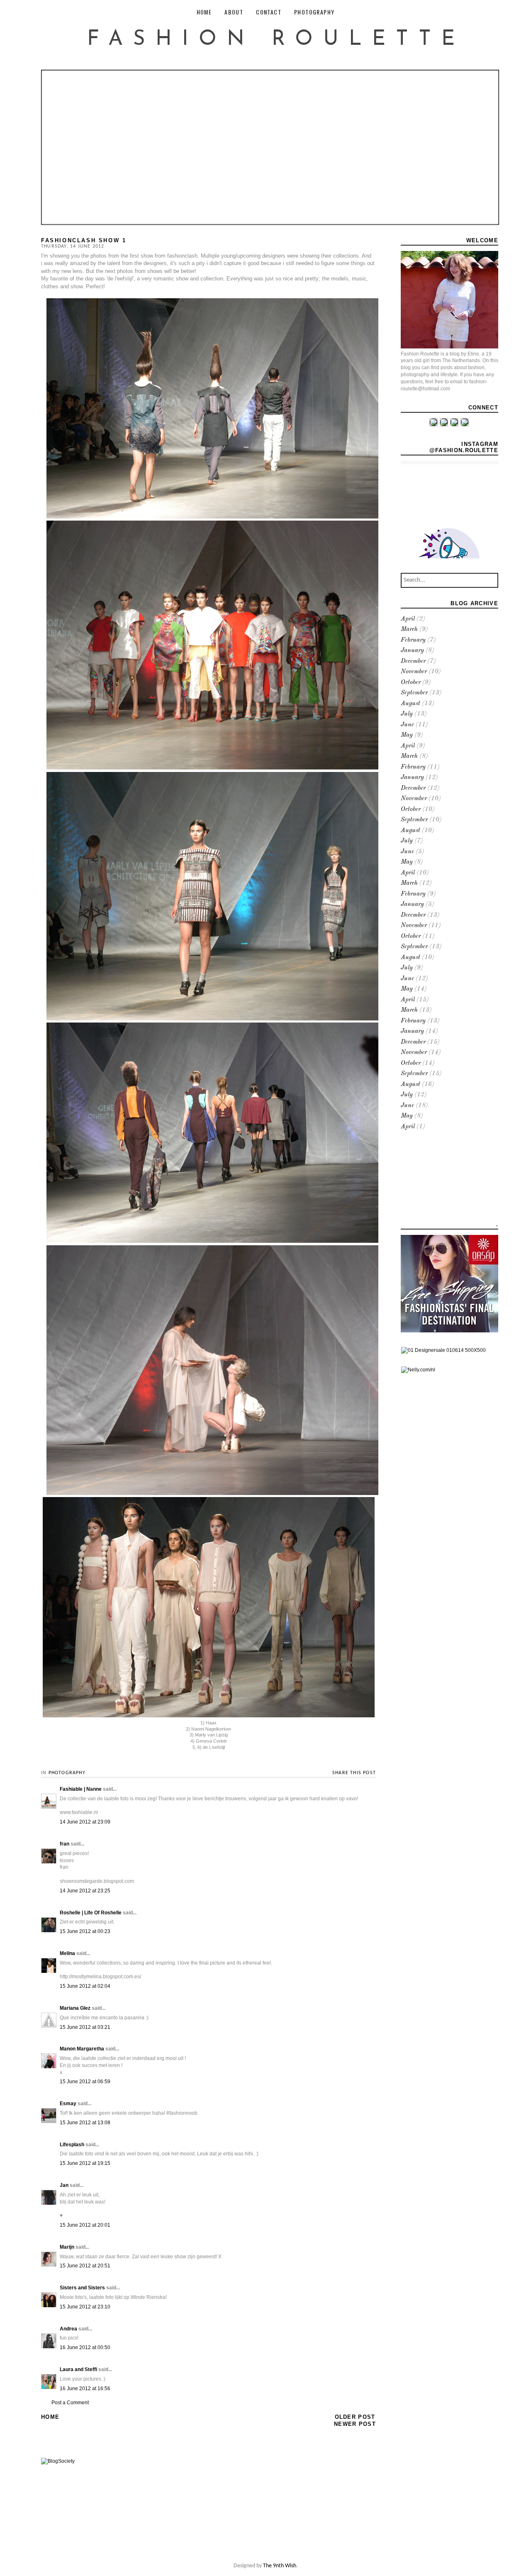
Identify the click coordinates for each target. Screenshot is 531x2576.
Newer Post (355, 2424)
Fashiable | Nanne (81, 1789)
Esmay (68, 2104)
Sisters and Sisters (82, 2288)
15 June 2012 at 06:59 (85, 2082)
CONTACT (269, 12)
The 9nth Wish (280, 2566)
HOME (204, 12)
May (407, 735)
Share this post (354, 1773)
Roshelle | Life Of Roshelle (91, 1913)
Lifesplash (72, 2145)
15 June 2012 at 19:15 (85, 2163)
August (410, 704)
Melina (67, 1953)
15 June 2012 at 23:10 (85, 2307)
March (409, 629)
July (407, 714)
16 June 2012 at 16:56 (85, 2389)
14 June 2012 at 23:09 (85, 1822)
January (412, 651)
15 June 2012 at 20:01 (85, 2225)
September (414, 693)
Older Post (355, 2417)
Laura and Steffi (78, 2369)
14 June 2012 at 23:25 (85, 1891)
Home (50, 2417)
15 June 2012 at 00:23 (85, 1931)
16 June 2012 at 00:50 (85, 2347)
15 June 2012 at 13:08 (85, 2123)
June (407, 725)
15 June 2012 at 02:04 (85, 1986)
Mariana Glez (75, 2008)
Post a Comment (70, 2403)
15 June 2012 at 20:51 (85, 2266)
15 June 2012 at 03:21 (85, 2027)
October (411, 683)
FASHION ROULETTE (276, 40)
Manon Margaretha (82, 2049)
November (414, 672)
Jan (64, 2185)
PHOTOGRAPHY (314, 12)
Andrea (68, 2329)
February (413, 640)
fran (65, 1844)
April (408, 619)
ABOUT (234, 12)
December (413, 661)
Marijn (67, 2247)
